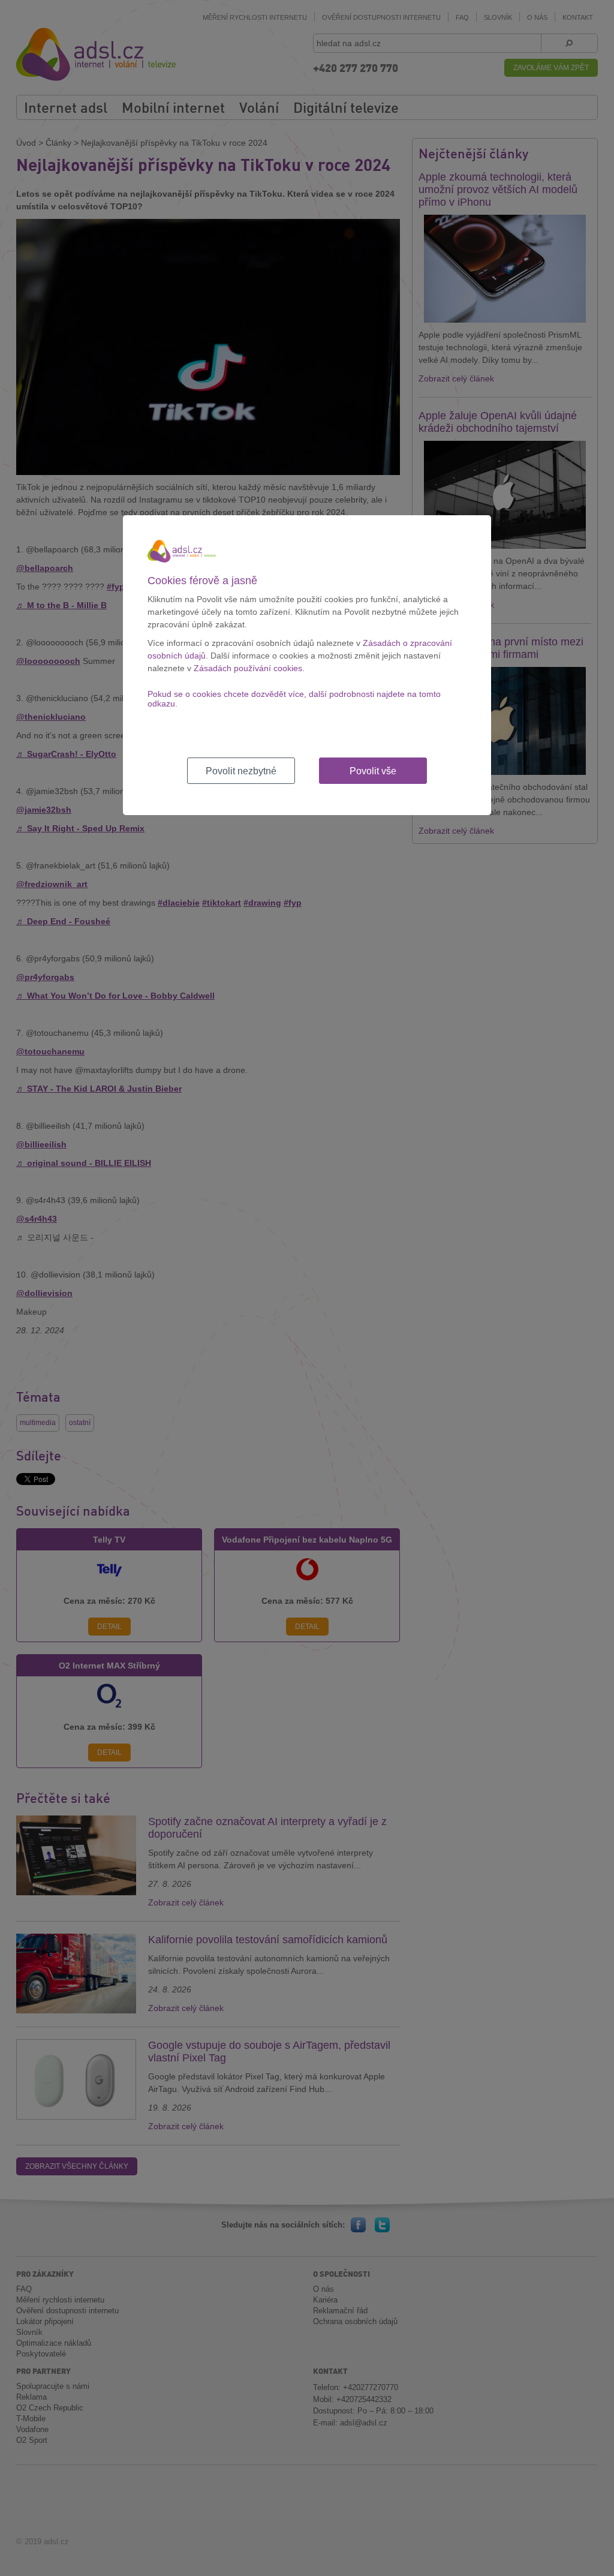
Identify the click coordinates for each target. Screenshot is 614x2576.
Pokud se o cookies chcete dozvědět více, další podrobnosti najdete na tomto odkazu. (294, 699)
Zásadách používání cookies (248, 668)
